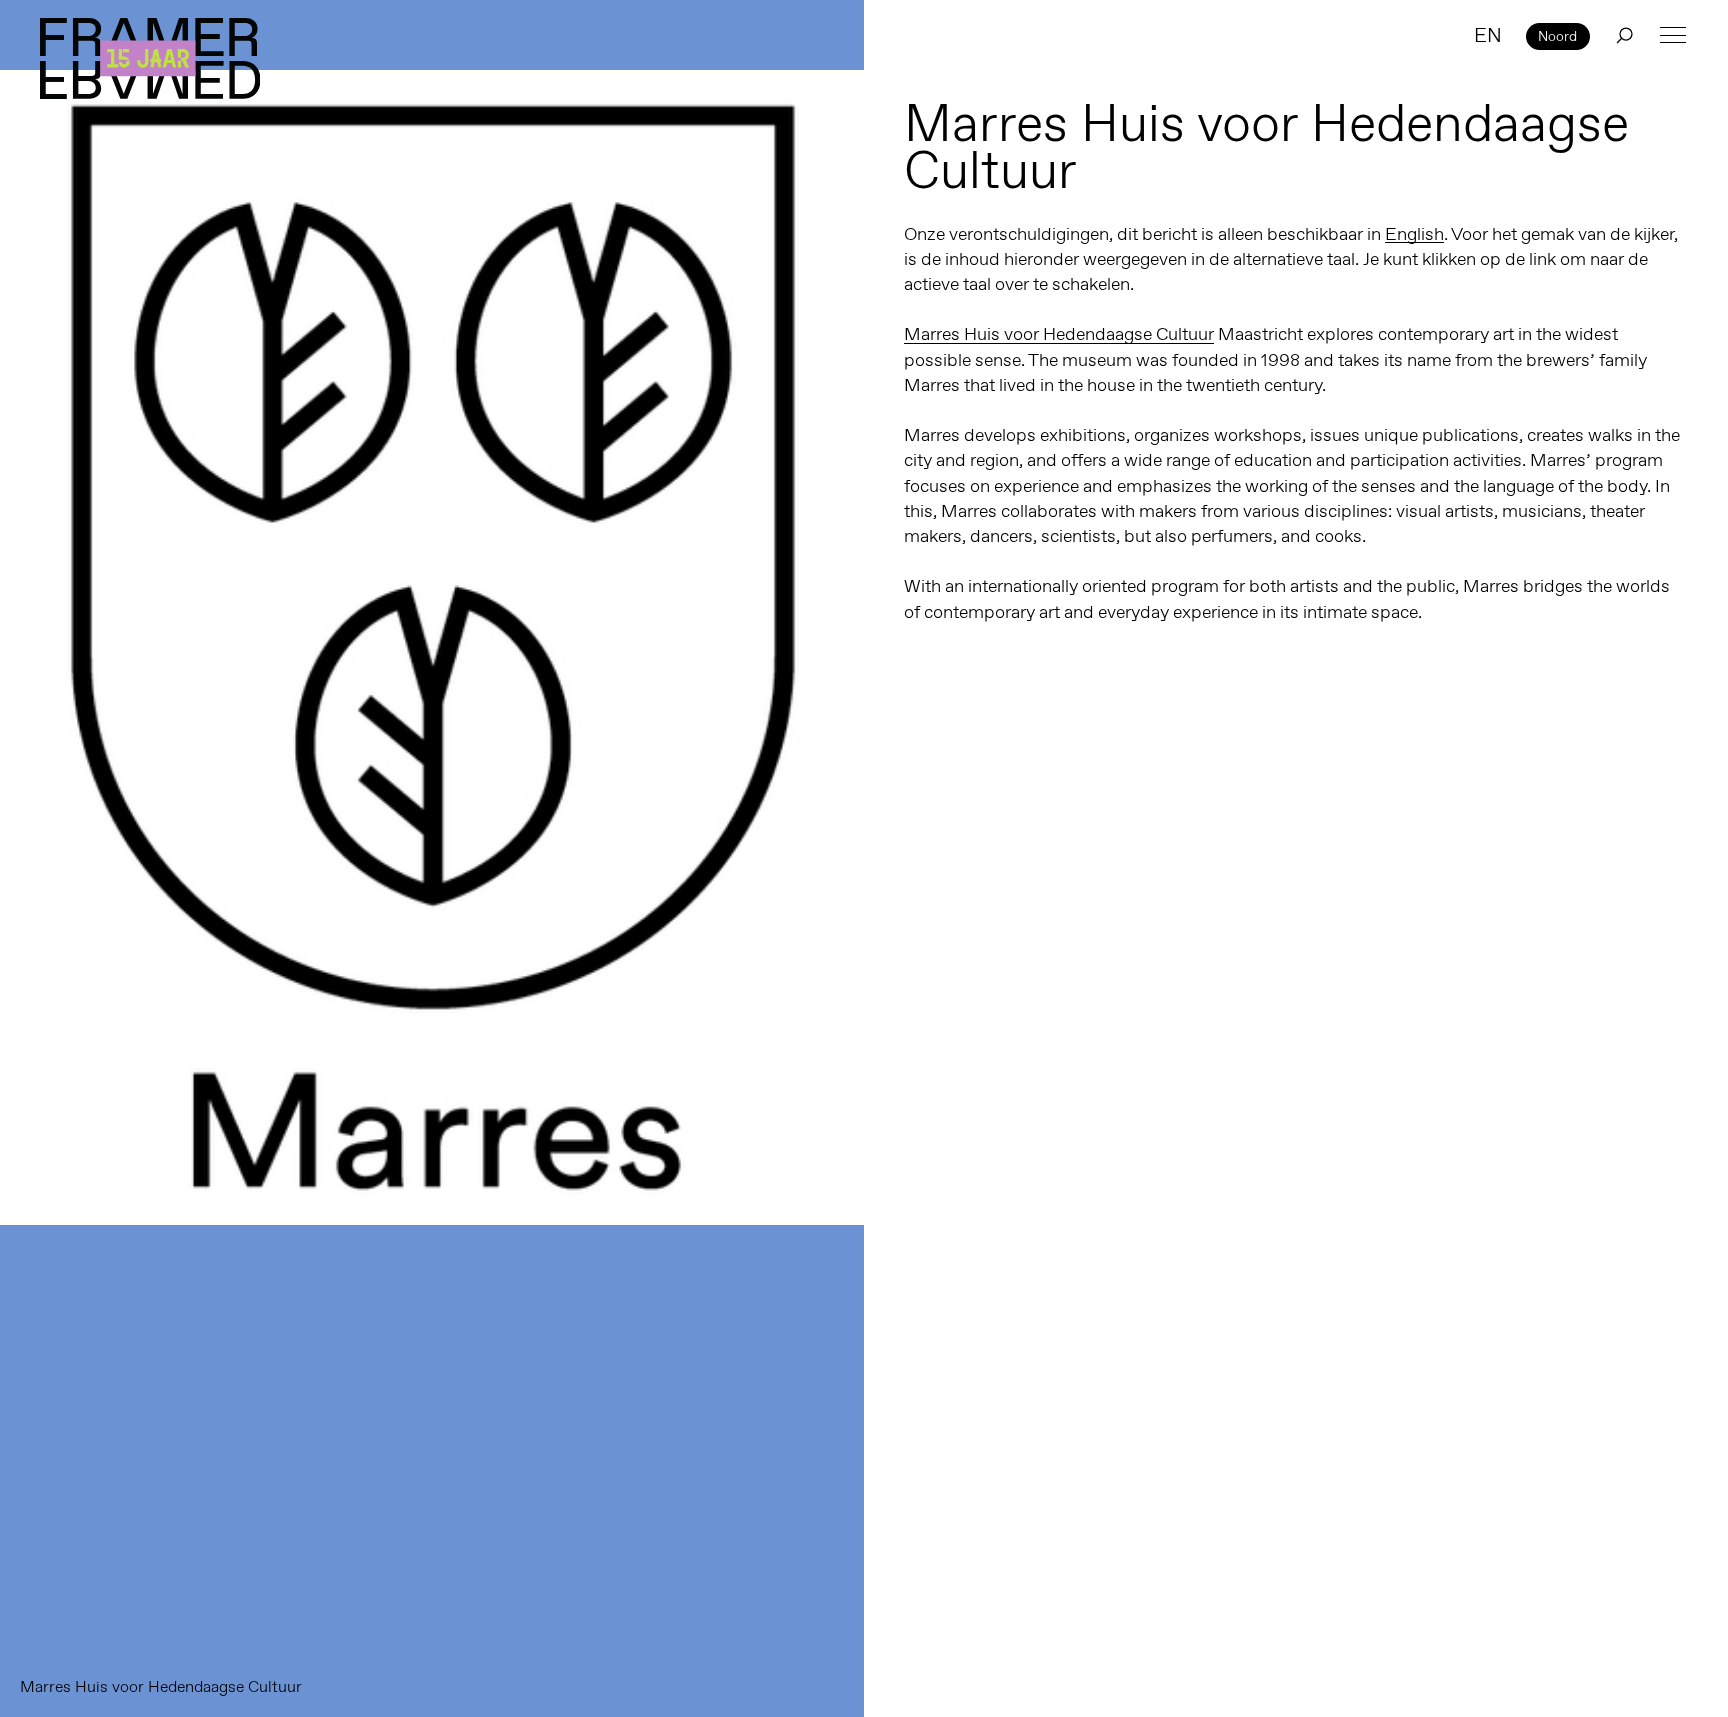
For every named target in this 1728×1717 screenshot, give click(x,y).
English (1414, 234)
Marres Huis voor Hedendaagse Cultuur (1059, 334)
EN (1488, 35)
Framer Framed (150, 58)
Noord (1557, 36)
